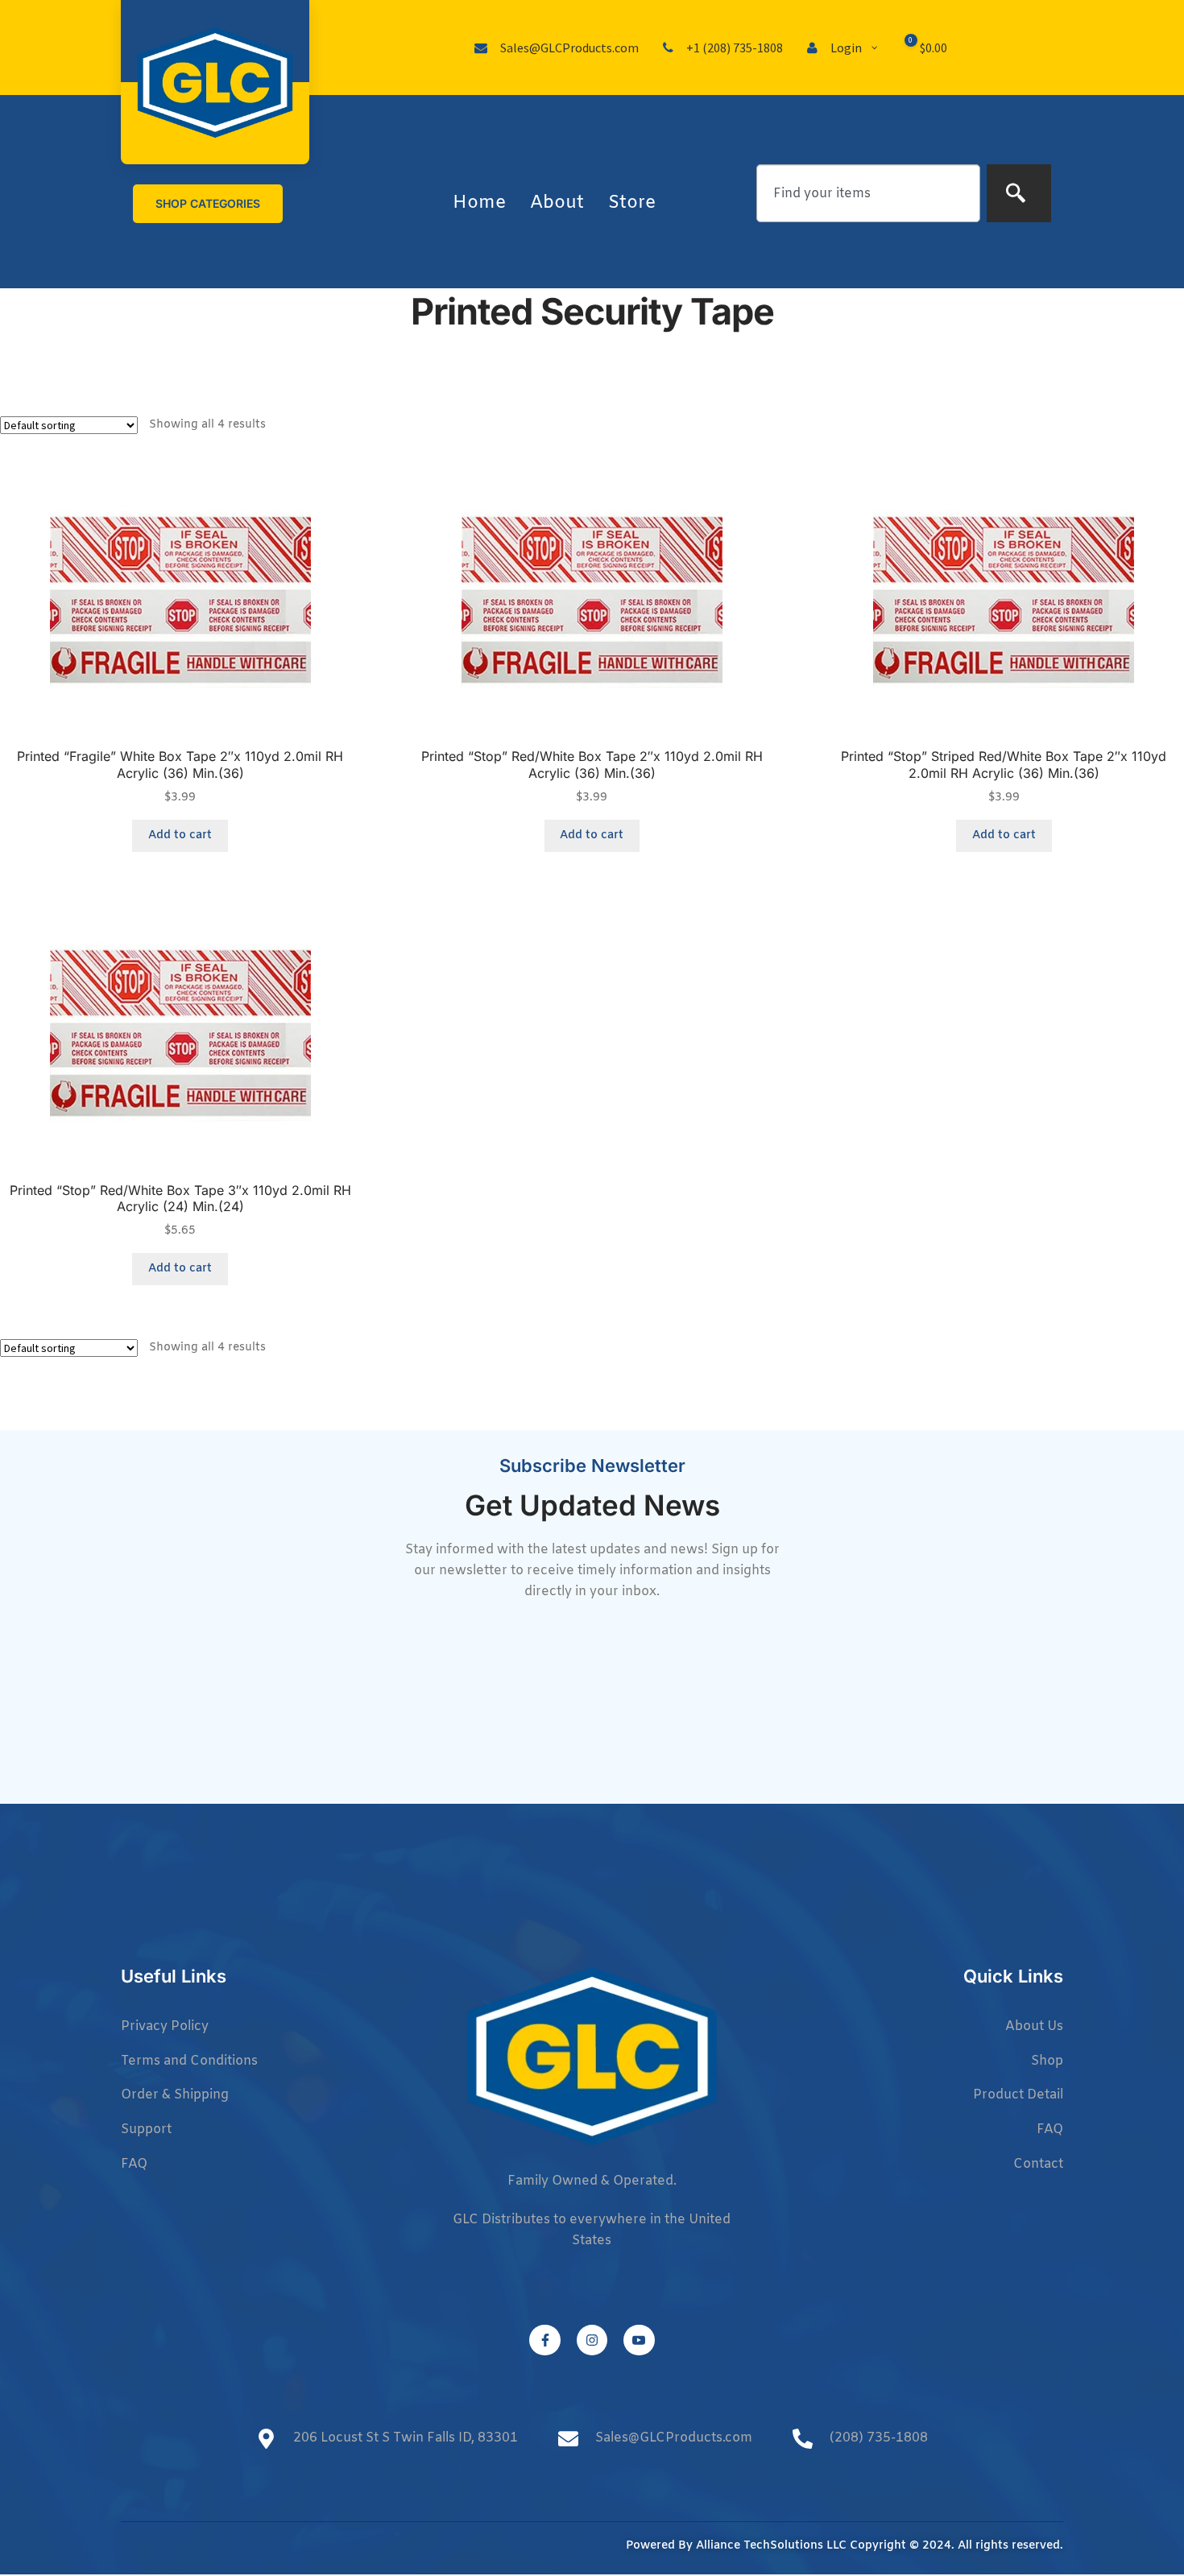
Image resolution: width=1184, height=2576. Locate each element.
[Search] (1019, 193)
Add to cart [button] (180, 835)
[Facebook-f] (544, 2340)
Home (479, 203)
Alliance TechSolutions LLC (771, 2546)
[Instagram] (592, 2340)
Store (632, 203)
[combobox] (868, 193)
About (557, 203)
